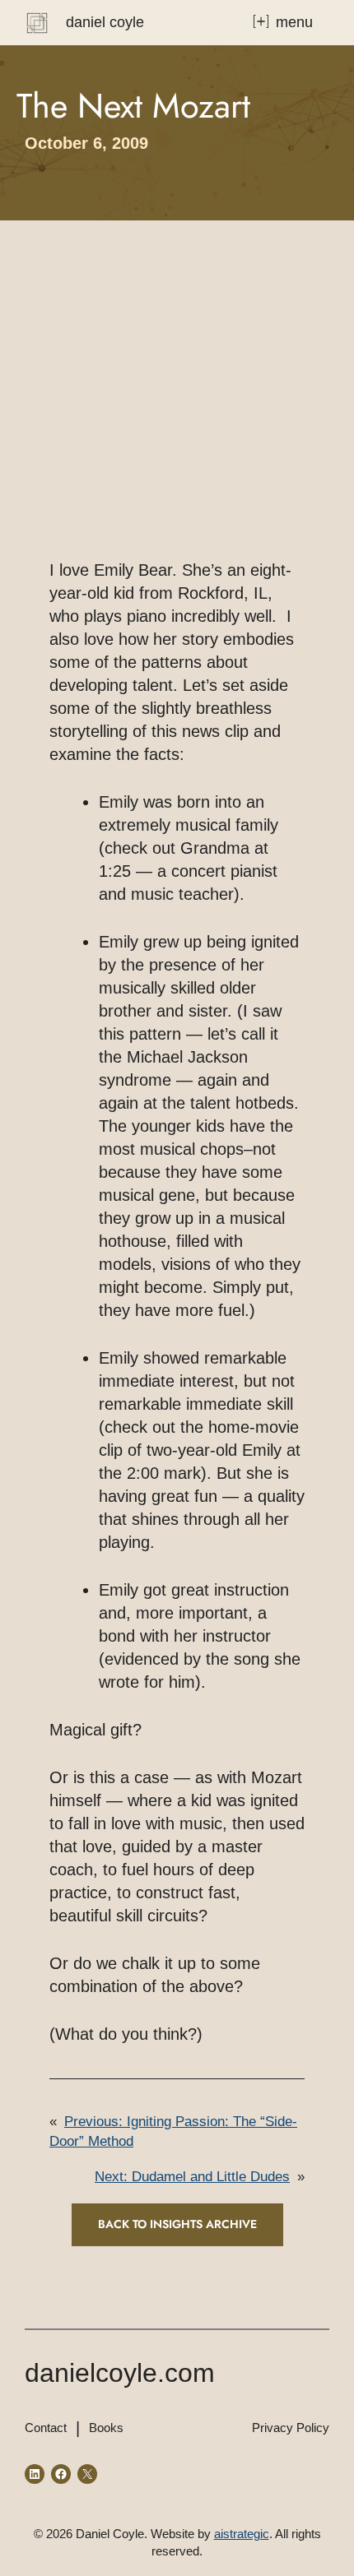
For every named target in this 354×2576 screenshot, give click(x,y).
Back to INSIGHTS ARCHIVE (177, 2224)
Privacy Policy (291, 2428)
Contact (46, 2428)
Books (106, 2428)
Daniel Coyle (105, 22)
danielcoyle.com (120, 2373)
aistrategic (242, 2534)
